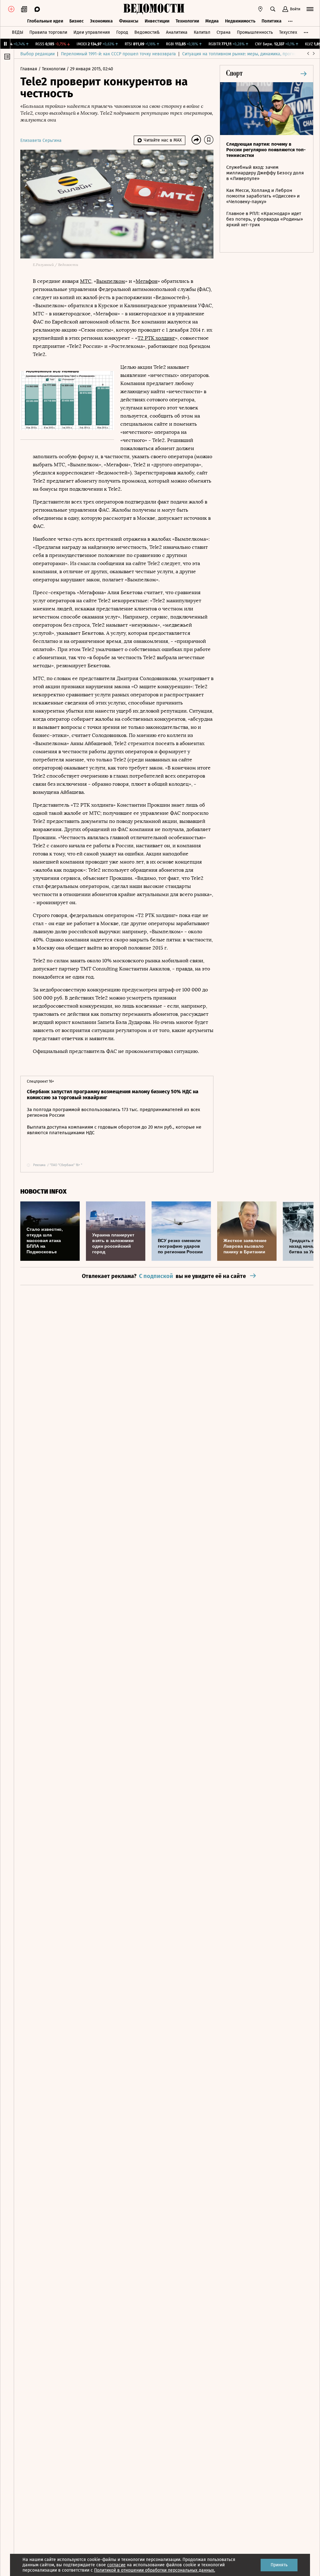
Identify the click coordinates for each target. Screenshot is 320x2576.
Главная (29, 69)
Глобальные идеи (45, 21)
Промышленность (255, 32)
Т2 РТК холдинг (156, 338)
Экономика (101, 21)
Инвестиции (157, 21)
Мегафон (147, 281)
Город (122, 32)
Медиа (212, 21)
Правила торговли (48, 32)
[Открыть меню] (310, 9)
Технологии (187, 21)
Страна (224, 32)
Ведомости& (147, 32)
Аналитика (177, 32)
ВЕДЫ (17, 32)
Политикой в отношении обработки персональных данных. (155, 2570)
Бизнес (77, 21)
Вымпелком (111, 281)
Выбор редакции (37, 54)
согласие (116, 2565)
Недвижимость (240, 21)
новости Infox (43, 1192)
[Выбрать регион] (260, 9)
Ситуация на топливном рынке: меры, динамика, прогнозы (242, 54)
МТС (86, 281)
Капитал (202, 32)
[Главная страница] (154, 9)
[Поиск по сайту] (273, 9)
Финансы (129, 21)
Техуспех (288, 32)
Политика (272, 21)
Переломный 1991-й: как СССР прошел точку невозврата (118, 54)
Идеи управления (92, 32)
